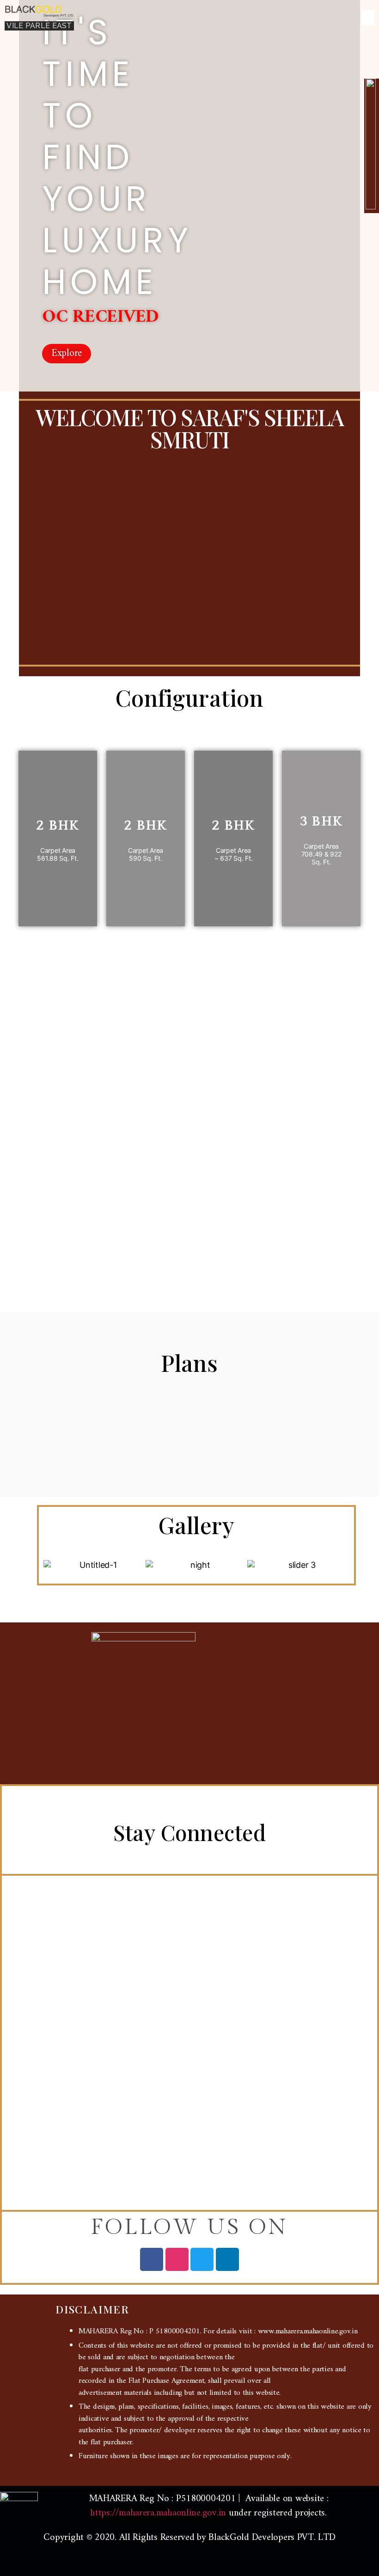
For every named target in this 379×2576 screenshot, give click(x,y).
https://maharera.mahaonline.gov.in (158, 2513)
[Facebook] (152, 2259)
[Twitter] (202, 2259)
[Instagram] (177, 2259)
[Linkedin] (227, 2259)
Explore (67, 354)
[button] (368, 18)
